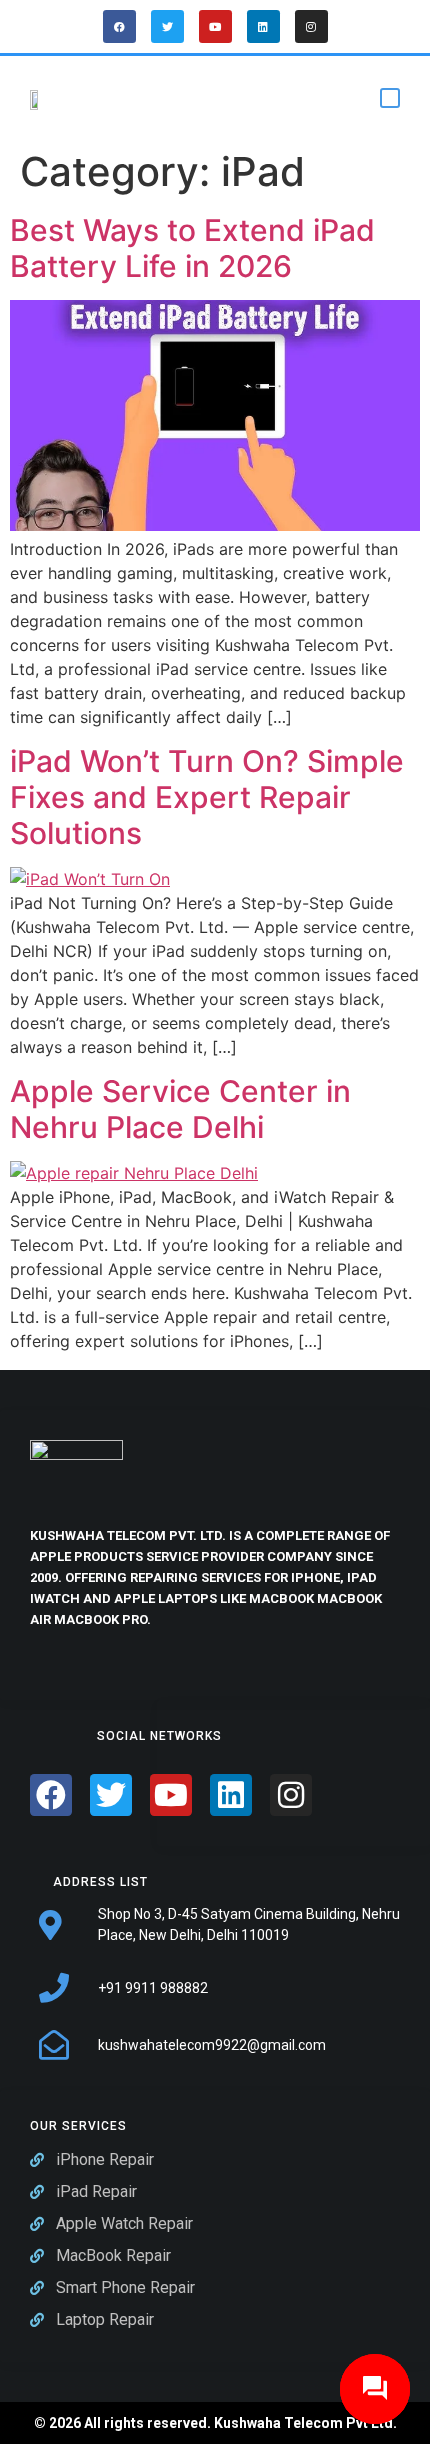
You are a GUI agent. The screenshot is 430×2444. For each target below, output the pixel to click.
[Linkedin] (263, 26)
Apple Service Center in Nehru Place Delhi (180, 1109)
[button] (390, 98)
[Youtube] (215, 26)
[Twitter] (167, 26)
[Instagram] (311, 26)
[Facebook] (119, 26)
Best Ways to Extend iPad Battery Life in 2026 (192, 248)
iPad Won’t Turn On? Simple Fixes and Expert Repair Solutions (207, 797)
